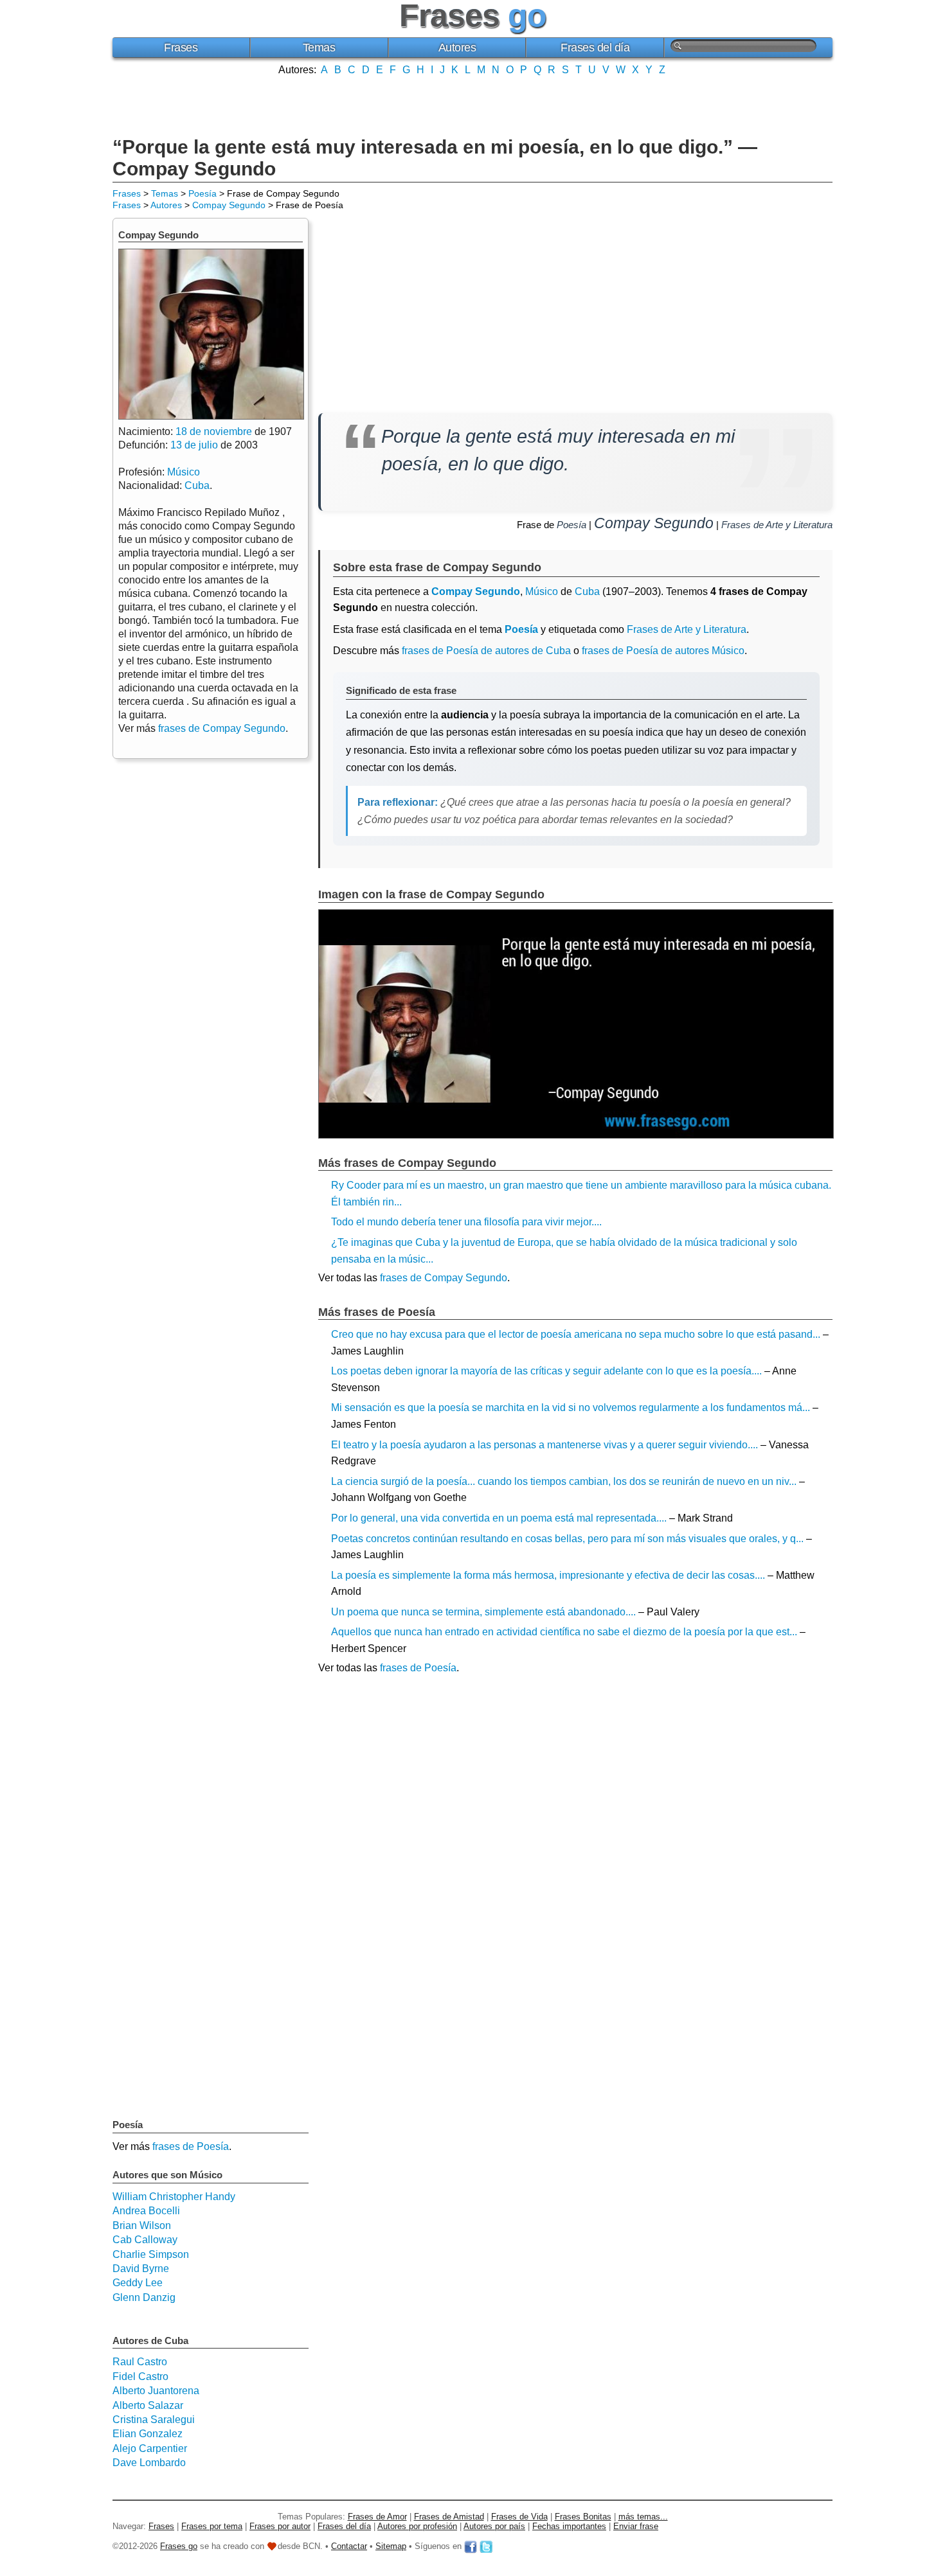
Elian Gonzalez (148, 2434)
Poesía (203, 193)
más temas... (643, 2517)
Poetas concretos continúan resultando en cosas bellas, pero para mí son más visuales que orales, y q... (567, 1539)
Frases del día (595, 48)
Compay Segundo (229, 205)
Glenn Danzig (144, 2297)
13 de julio (194, 445)
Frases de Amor (377, 2517)
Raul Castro (140, 2362)
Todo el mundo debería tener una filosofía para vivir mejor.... (466, 1222)
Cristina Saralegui (154, 2420)
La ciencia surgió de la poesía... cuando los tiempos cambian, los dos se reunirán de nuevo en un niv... (564, 1481)
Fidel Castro (140, 2376)
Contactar (349, 2546)
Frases (181, 48)
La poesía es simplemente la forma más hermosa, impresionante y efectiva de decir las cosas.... (548, 1575)
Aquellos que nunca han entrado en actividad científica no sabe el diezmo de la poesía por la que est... (564, 1632)
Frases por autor (280, 2526)
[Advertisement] (473, 105)
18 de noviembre (214, 431)
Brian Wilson (142, 2225)
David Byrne (141, 2269)
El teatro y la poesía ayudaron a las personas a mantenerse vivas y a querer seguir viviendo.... (544, 1445)
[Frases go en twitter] (486, 2546)
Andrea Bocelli (146, 2211)
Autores (457, 48)
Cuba (587, 591)
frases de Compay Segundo (444, 1278)
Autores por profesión (417, 2526)
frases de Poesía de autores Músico (663, 651)
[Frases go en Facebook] (471, 2546)
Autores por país (494, 2526)
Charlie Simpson (151, 2254)
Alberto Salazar (148, 2405)
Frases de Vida (519, 2517)
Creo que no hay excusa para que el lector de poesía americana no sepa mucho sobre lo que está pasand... (576, 1334)
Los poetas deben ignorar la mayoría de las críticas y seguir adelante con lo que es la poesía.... (546, 1371)
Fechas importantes (569, 2526)
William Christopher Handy (174, 2197)
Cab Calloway (145, 2240)
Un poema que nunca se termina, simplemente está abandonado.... (483, 1612)
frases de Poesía (418, 1668)
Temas (319, 48)
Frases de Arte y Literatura (777, 525)
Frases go (179, 2546)
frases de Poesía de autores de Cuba (486, 651)
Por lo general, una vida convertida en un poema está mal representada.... (499, 1518)
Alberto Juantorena (156, 2391)
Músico (542, 591)
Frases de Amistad (449, 2517)
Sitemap (391, 2546)
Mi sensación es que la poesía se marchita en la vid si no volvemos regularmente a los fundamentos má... (571, 1408)
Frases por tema (212, 2526)
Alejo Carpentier (150, 2448)
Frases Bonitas (583, 2517)
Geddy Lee (138, 2283)
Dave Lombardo (149, 2463)
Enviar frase (636, 2526)
